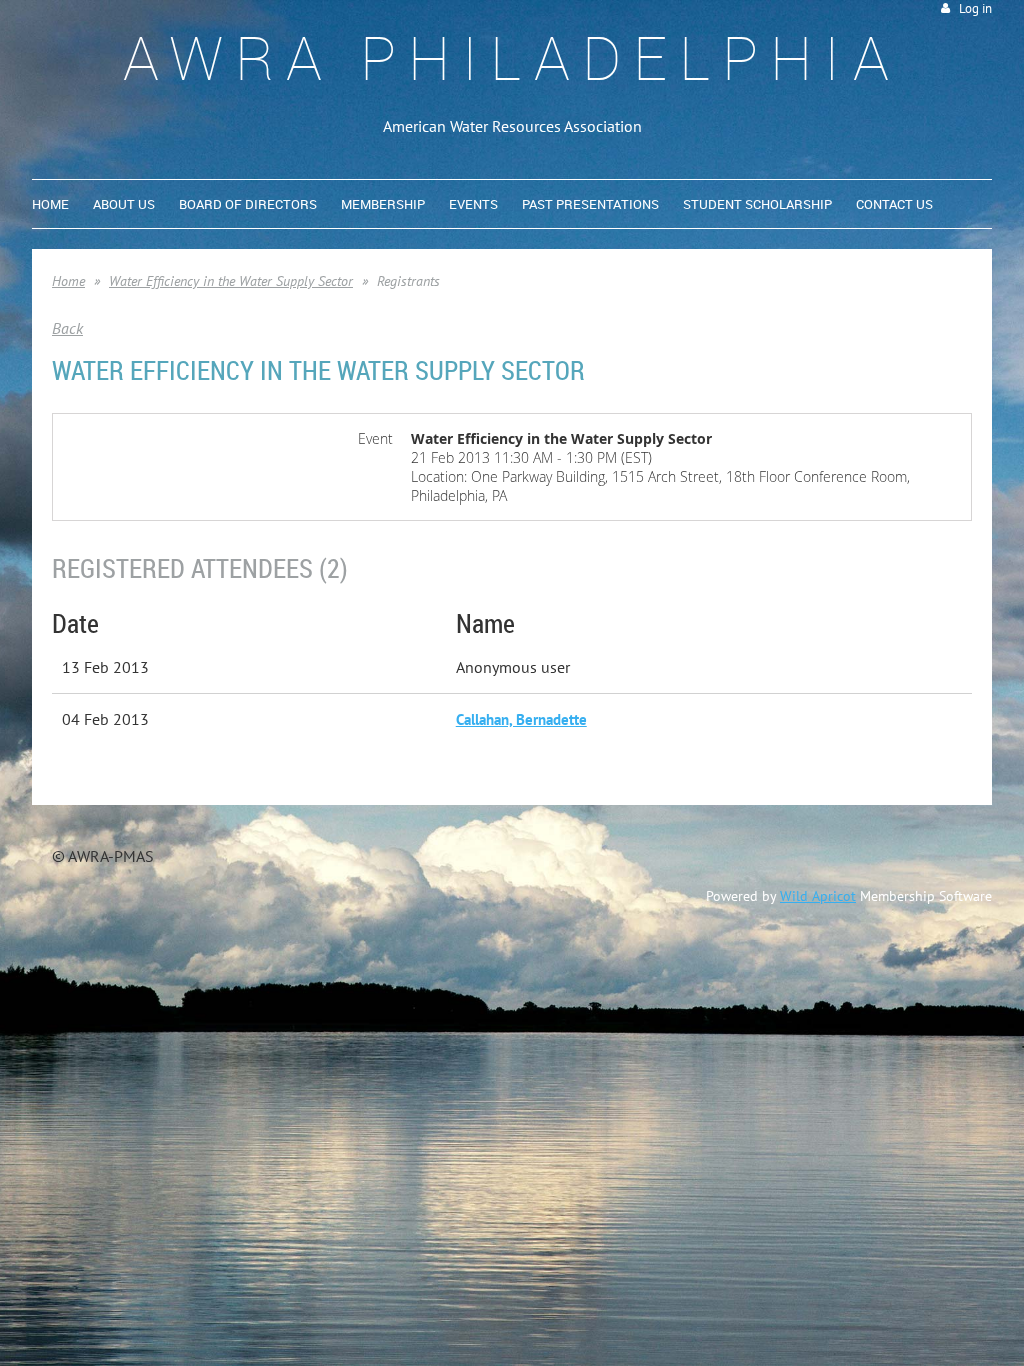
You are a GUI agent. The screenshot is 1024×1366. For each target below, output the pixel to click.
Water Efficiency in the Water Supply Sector (231, 281)
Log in (975, 8)
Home (68, 281)
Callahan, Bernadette (521, 719)
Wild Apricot (818, 896)
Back (67, 328)
